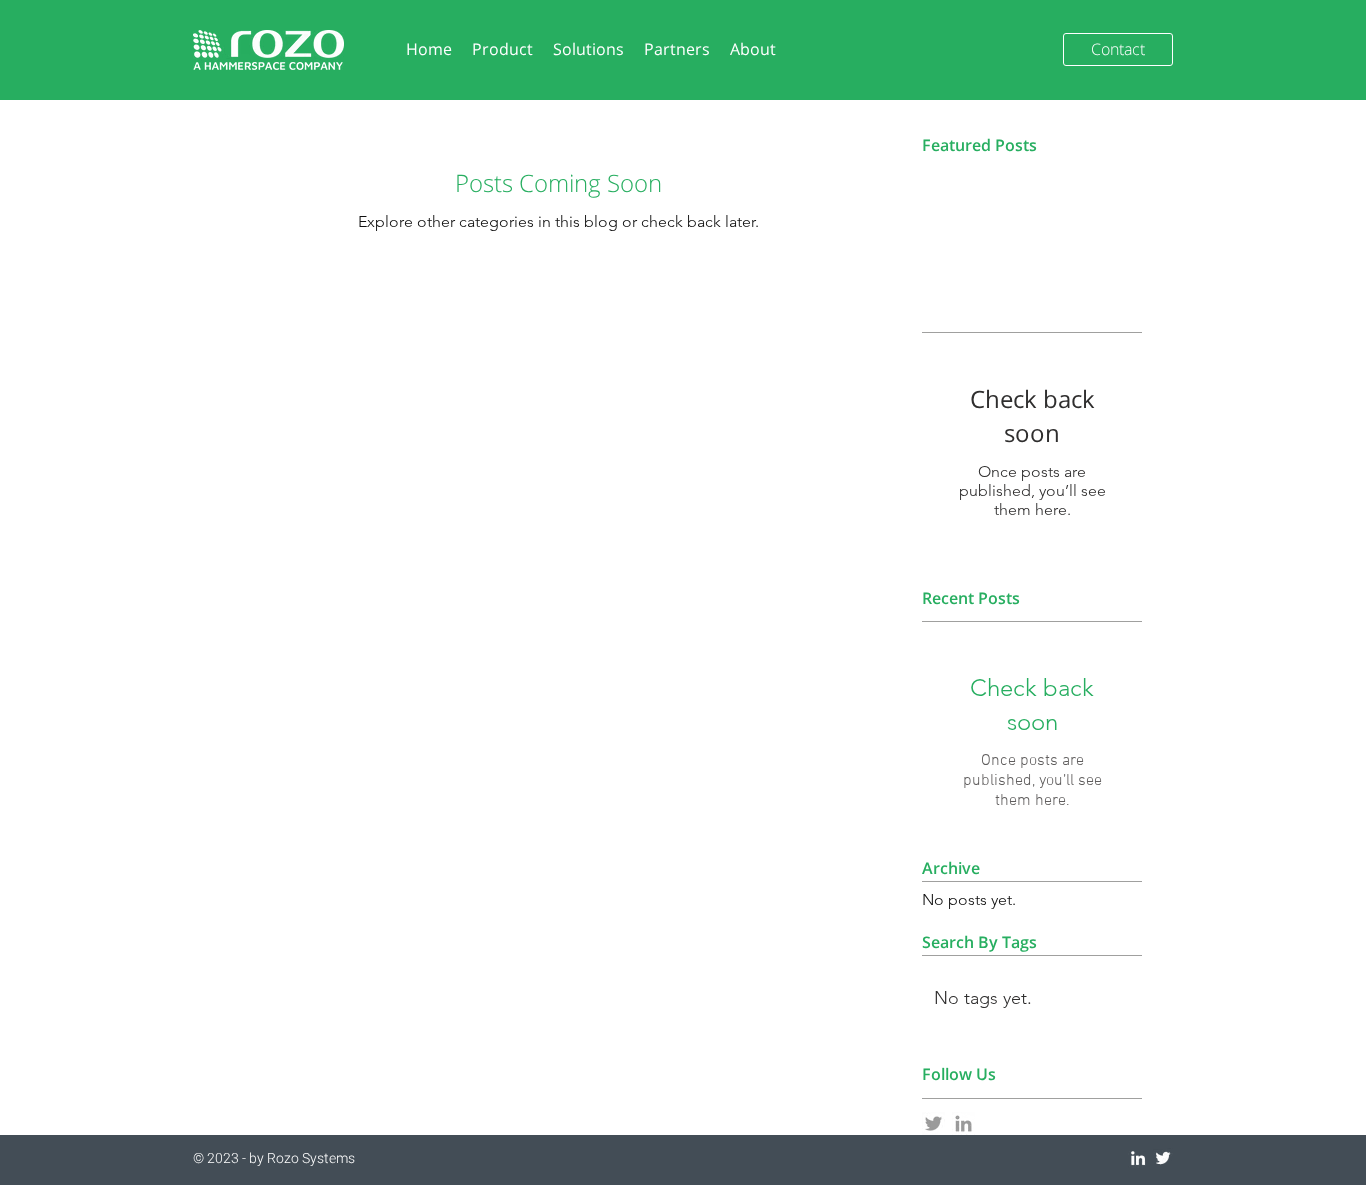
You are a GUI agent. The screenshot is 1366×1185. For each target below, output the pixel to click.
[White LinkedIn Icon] (1138, 1158)
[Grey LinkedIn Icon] (963, 1123)
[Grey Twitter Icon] (933, 1123)
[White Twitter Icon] (1163, 1158)
